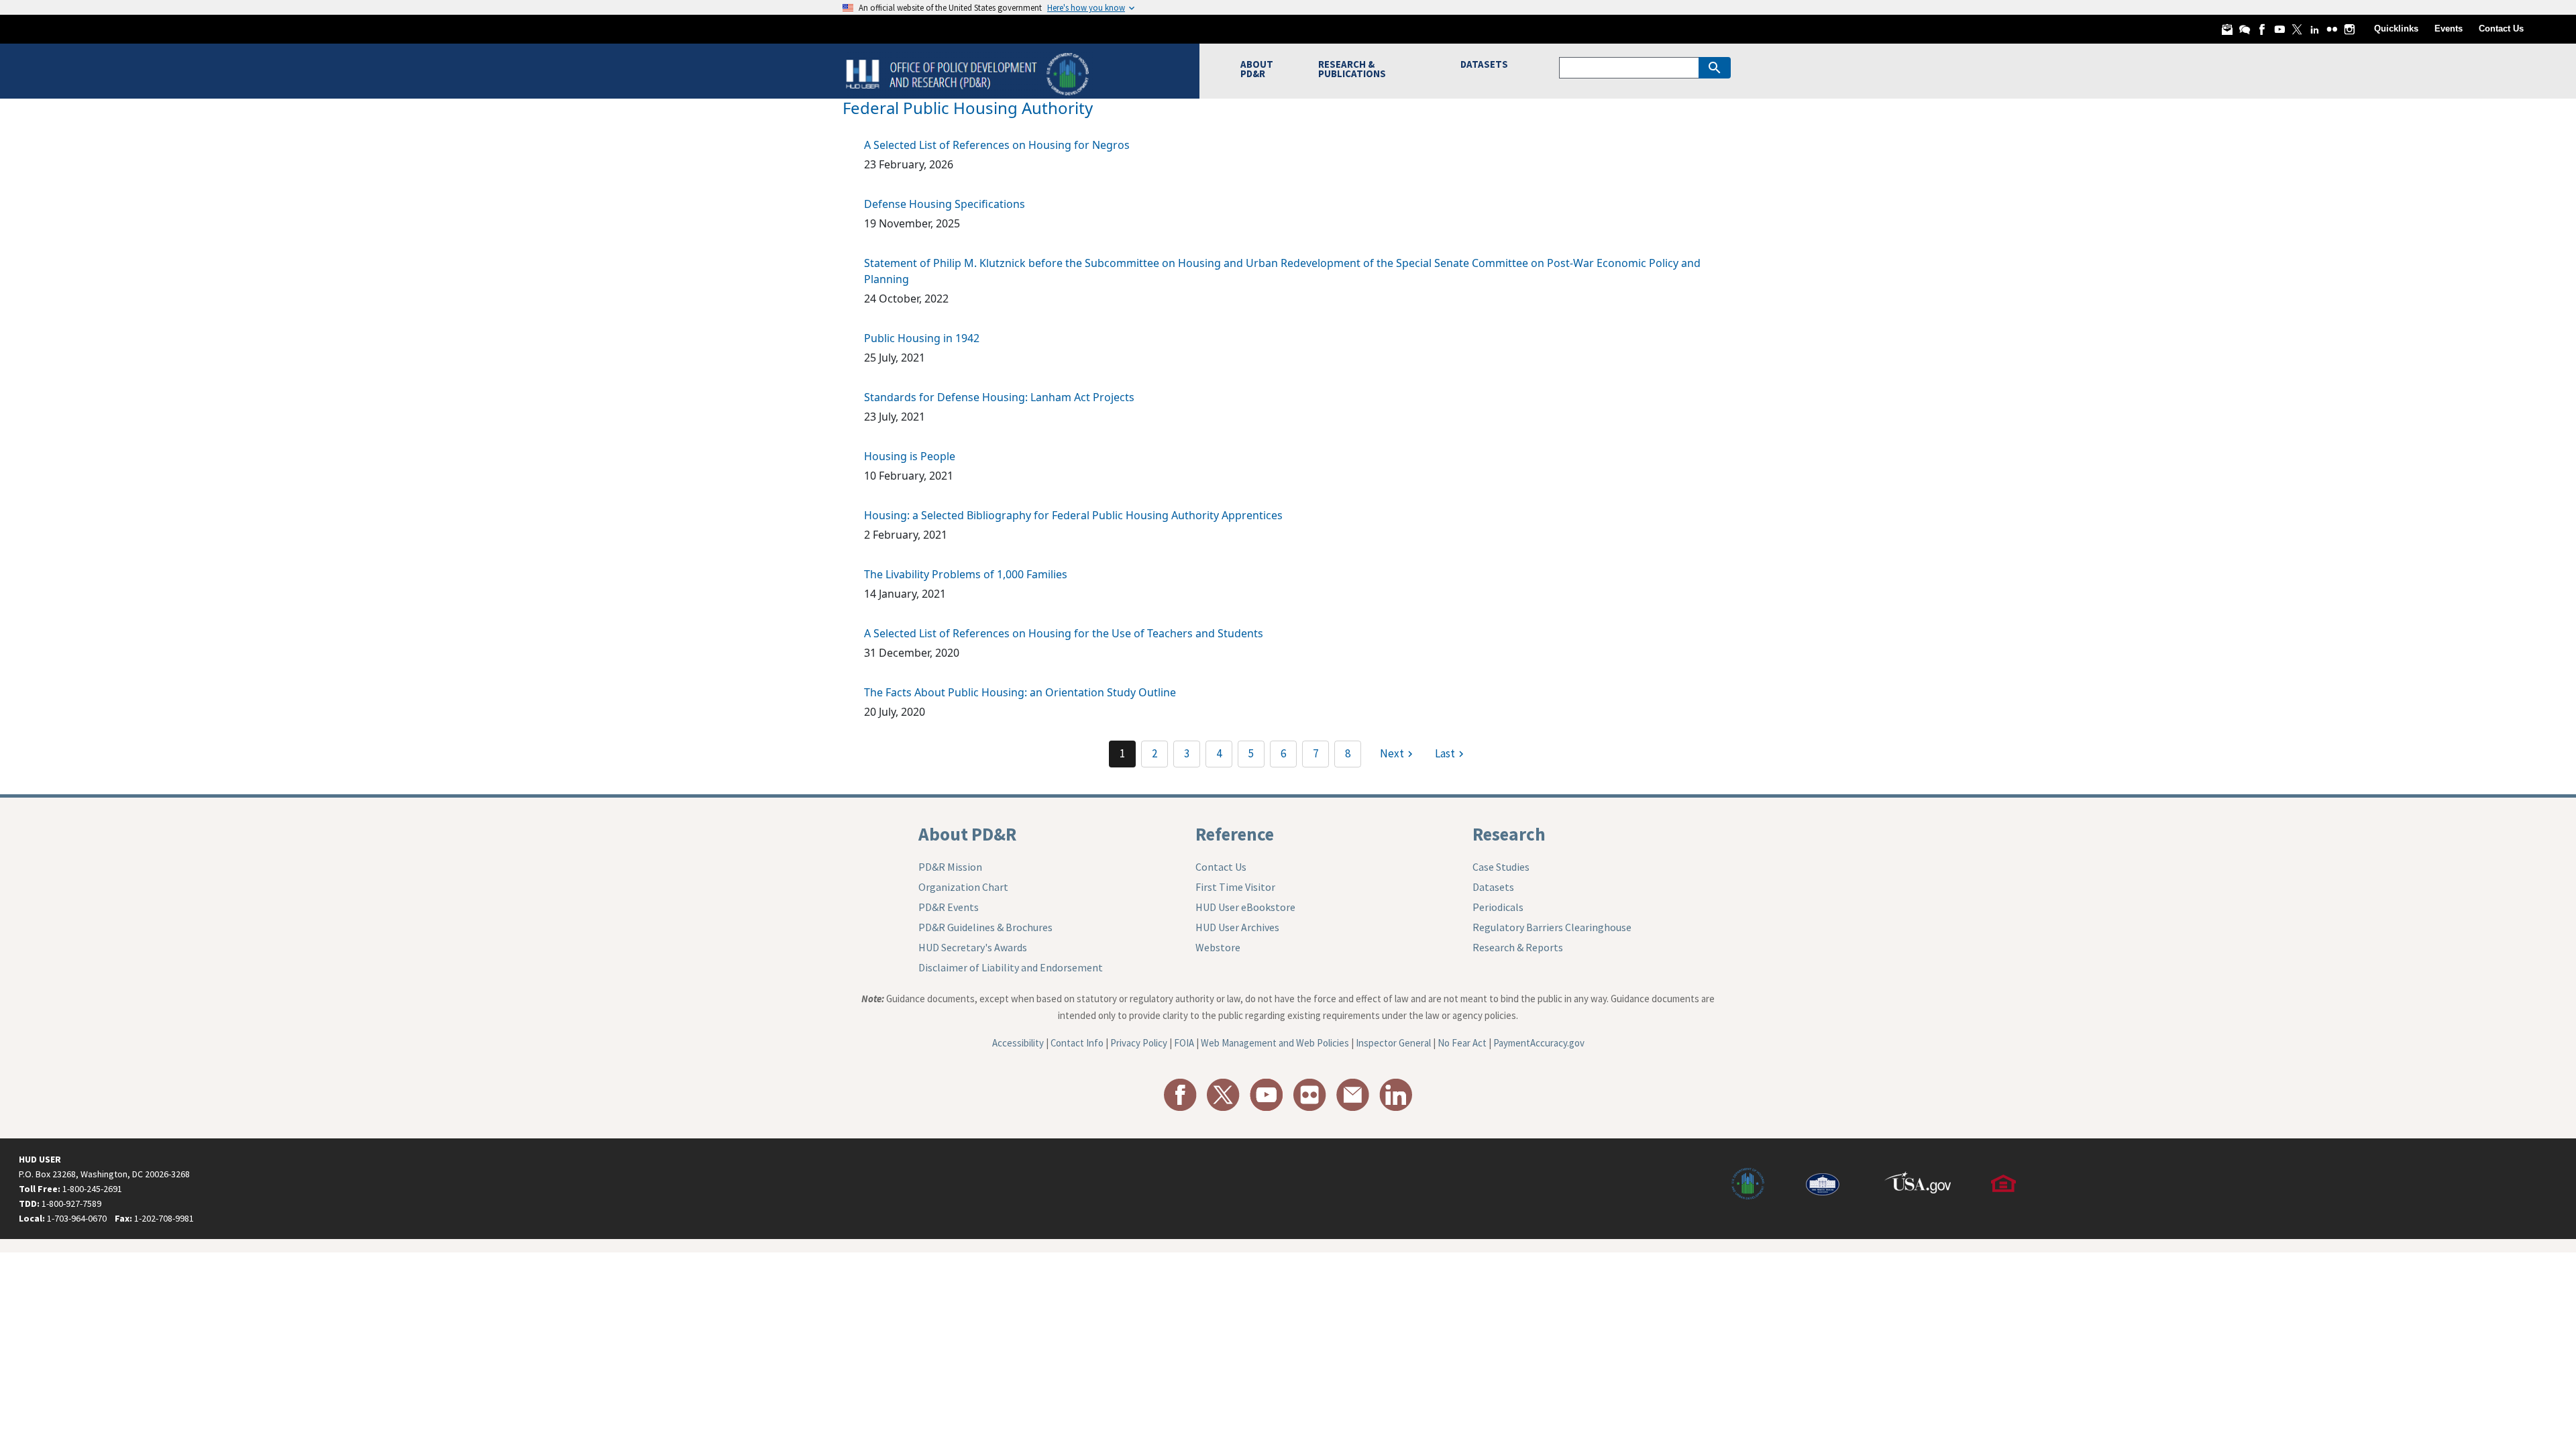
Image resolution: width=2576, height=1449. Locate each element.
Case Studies (1501, 867)
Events (2449, 29)
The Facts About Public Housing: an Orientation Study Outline (1020, 692)
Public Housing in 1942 (922, 338)
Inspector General (1393, 1043)
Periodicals (1498, 907)
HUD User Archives (1237, 927)
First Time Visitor (1235, 887)
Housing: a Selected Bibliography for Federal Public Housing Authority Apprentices (1073, 515)
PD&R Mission (950, 867)
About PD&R (967, 834)
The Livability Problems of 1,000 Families (966, 574)
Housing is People (910, 456)
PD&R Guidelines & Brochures (985, 927)
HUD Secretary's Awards (973, 947)
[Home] (969, 73)
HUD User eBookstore (1245, 907)
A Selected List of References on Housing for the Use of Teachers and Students (1064, 633)
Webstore (1218, 947)
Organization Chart (963, 887)
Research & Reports (1518, 947)
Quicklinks (2396, 29)
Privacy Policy (1139, 1043)
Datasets (1493, 887)
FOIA (1184, 1043)
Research (1509, 834)
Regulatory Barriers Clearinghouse (1552, 927)
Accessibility (1018, 1043)
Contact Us (2501, 29)
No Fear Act (1462, 1043)
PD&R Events (949, 907)
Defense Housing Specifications (945, 204)
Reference (1235, 834)
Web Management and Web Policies (1275, 1043)
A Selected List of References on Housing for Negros (997, 145)
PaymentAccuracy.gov (1539, 1043)
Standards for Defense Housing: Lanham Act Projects (999, 397)
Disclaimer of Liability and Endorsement (1011, 967)
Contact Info (1077, 1043)
